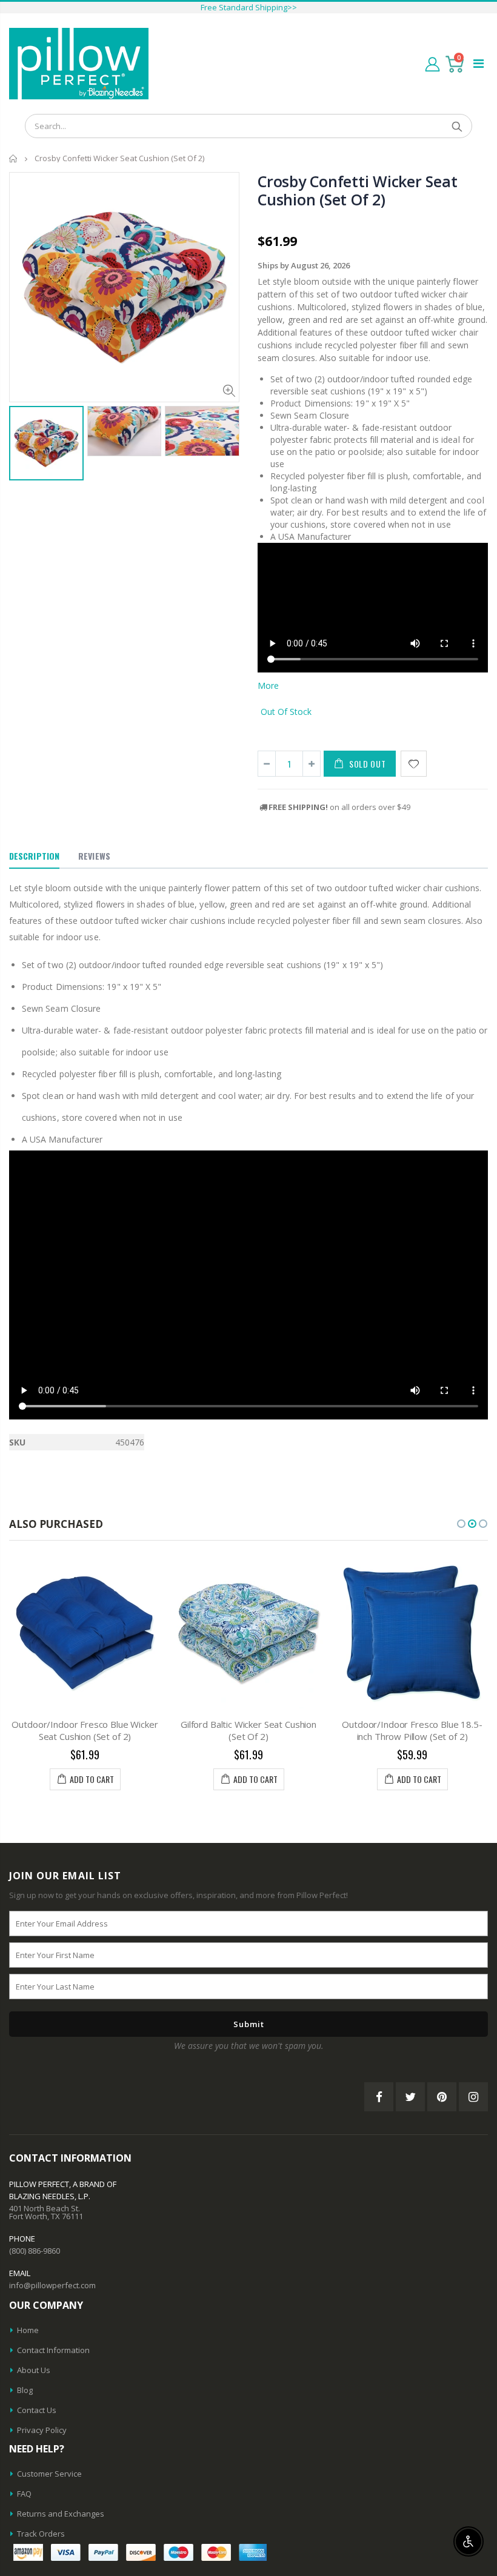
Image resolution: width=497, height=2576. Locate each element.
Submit (249, 2024)
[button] (461, 1524)
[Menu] (479, 63)
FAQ (24, 2494)
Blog (25, 2390)
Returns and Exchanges (61, 2514)
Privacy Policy (42, 2430)
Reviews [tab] (94, 856)
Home (14, 158)
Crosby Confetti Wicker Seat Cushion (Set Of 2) (357, 190)
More (268, 685)
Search (457, 126)
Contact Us (37, 2410)
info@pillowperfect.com (52, 2285)
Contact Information (53, 2350)
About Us (34, 2370)
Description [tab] (34, 856)
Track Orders (41, 2534)
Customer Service (49, 2474)
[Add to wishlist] (414, 764)
